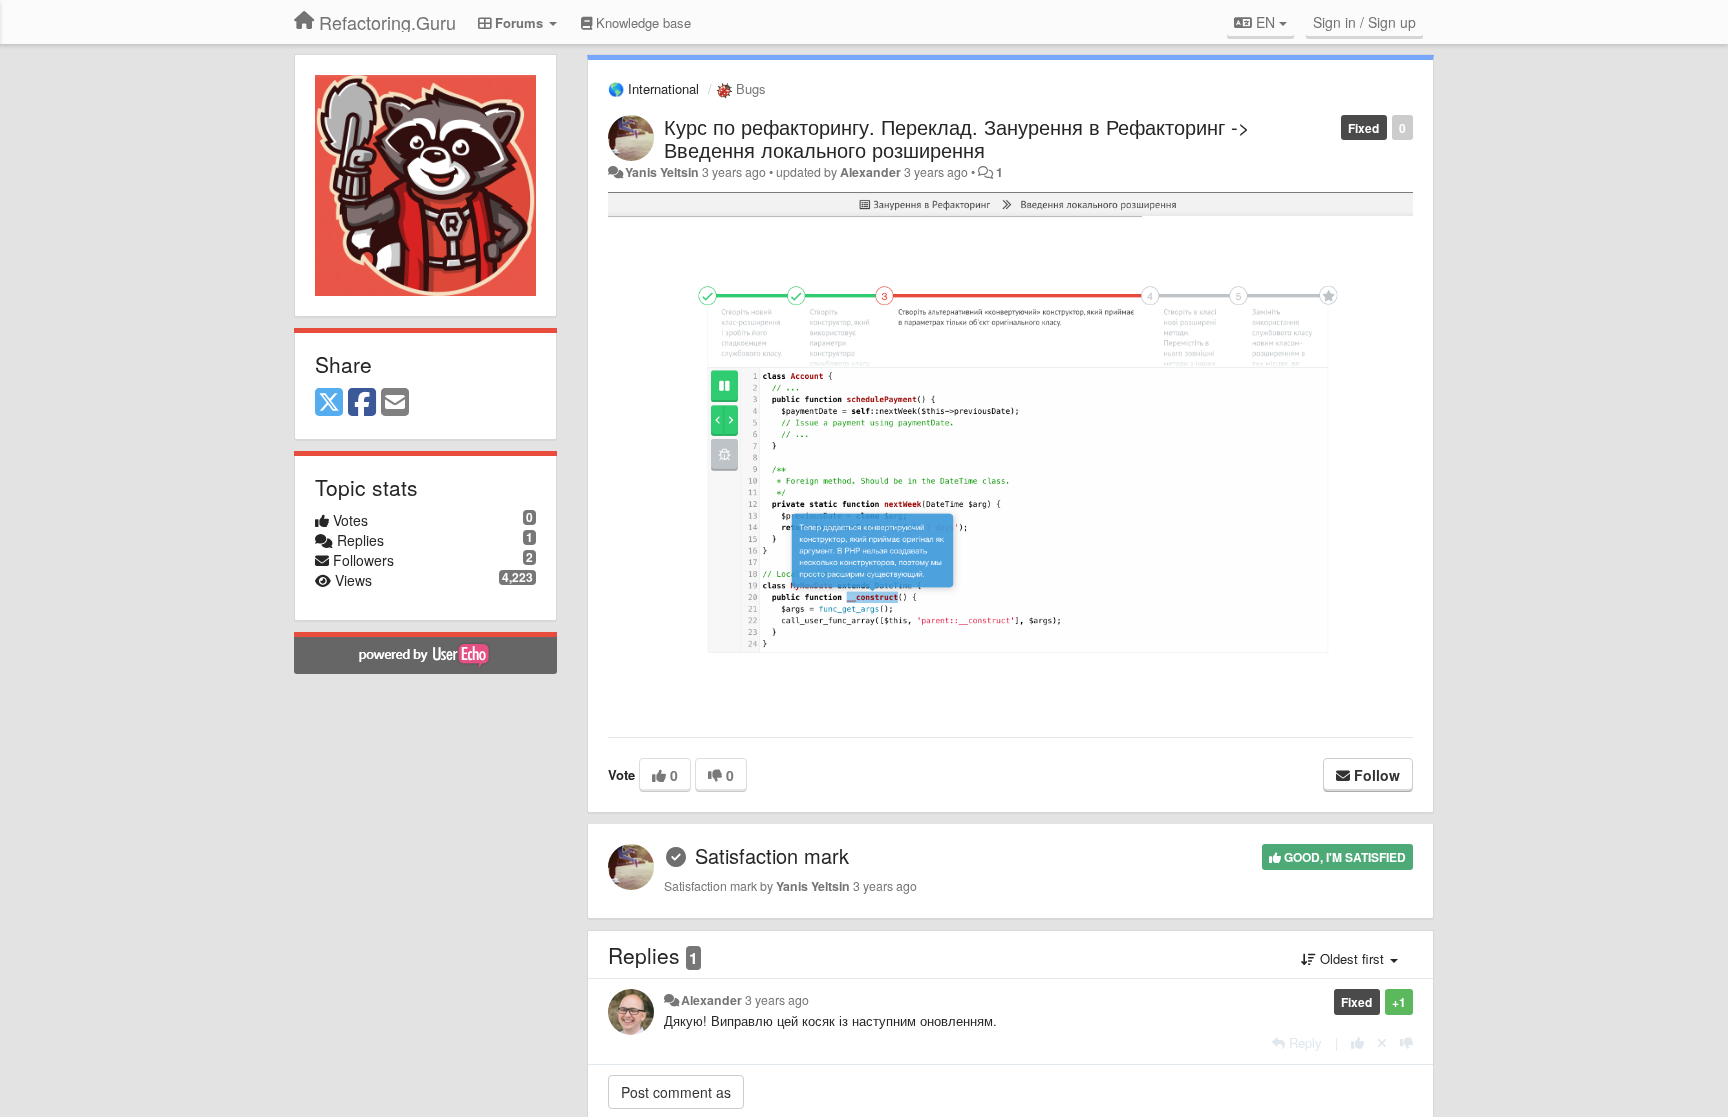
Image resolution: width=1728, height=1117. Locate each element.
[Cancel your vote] (1382, 1042)
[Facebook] (362, 403)
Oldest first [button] (1352, 958)
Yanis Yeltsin (662, 172)
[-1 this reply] (1406, 1042)
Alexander (870, 172)
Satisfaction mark (772, 855)
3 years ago (777, 1000)
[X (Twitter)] (329, 403)
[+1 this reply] (1357, 1042)
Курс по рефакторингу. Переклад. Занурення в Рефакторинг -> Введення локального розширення (957, 138)
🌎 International (653, 88)
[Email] (395, 403)
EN (1265, 22)
